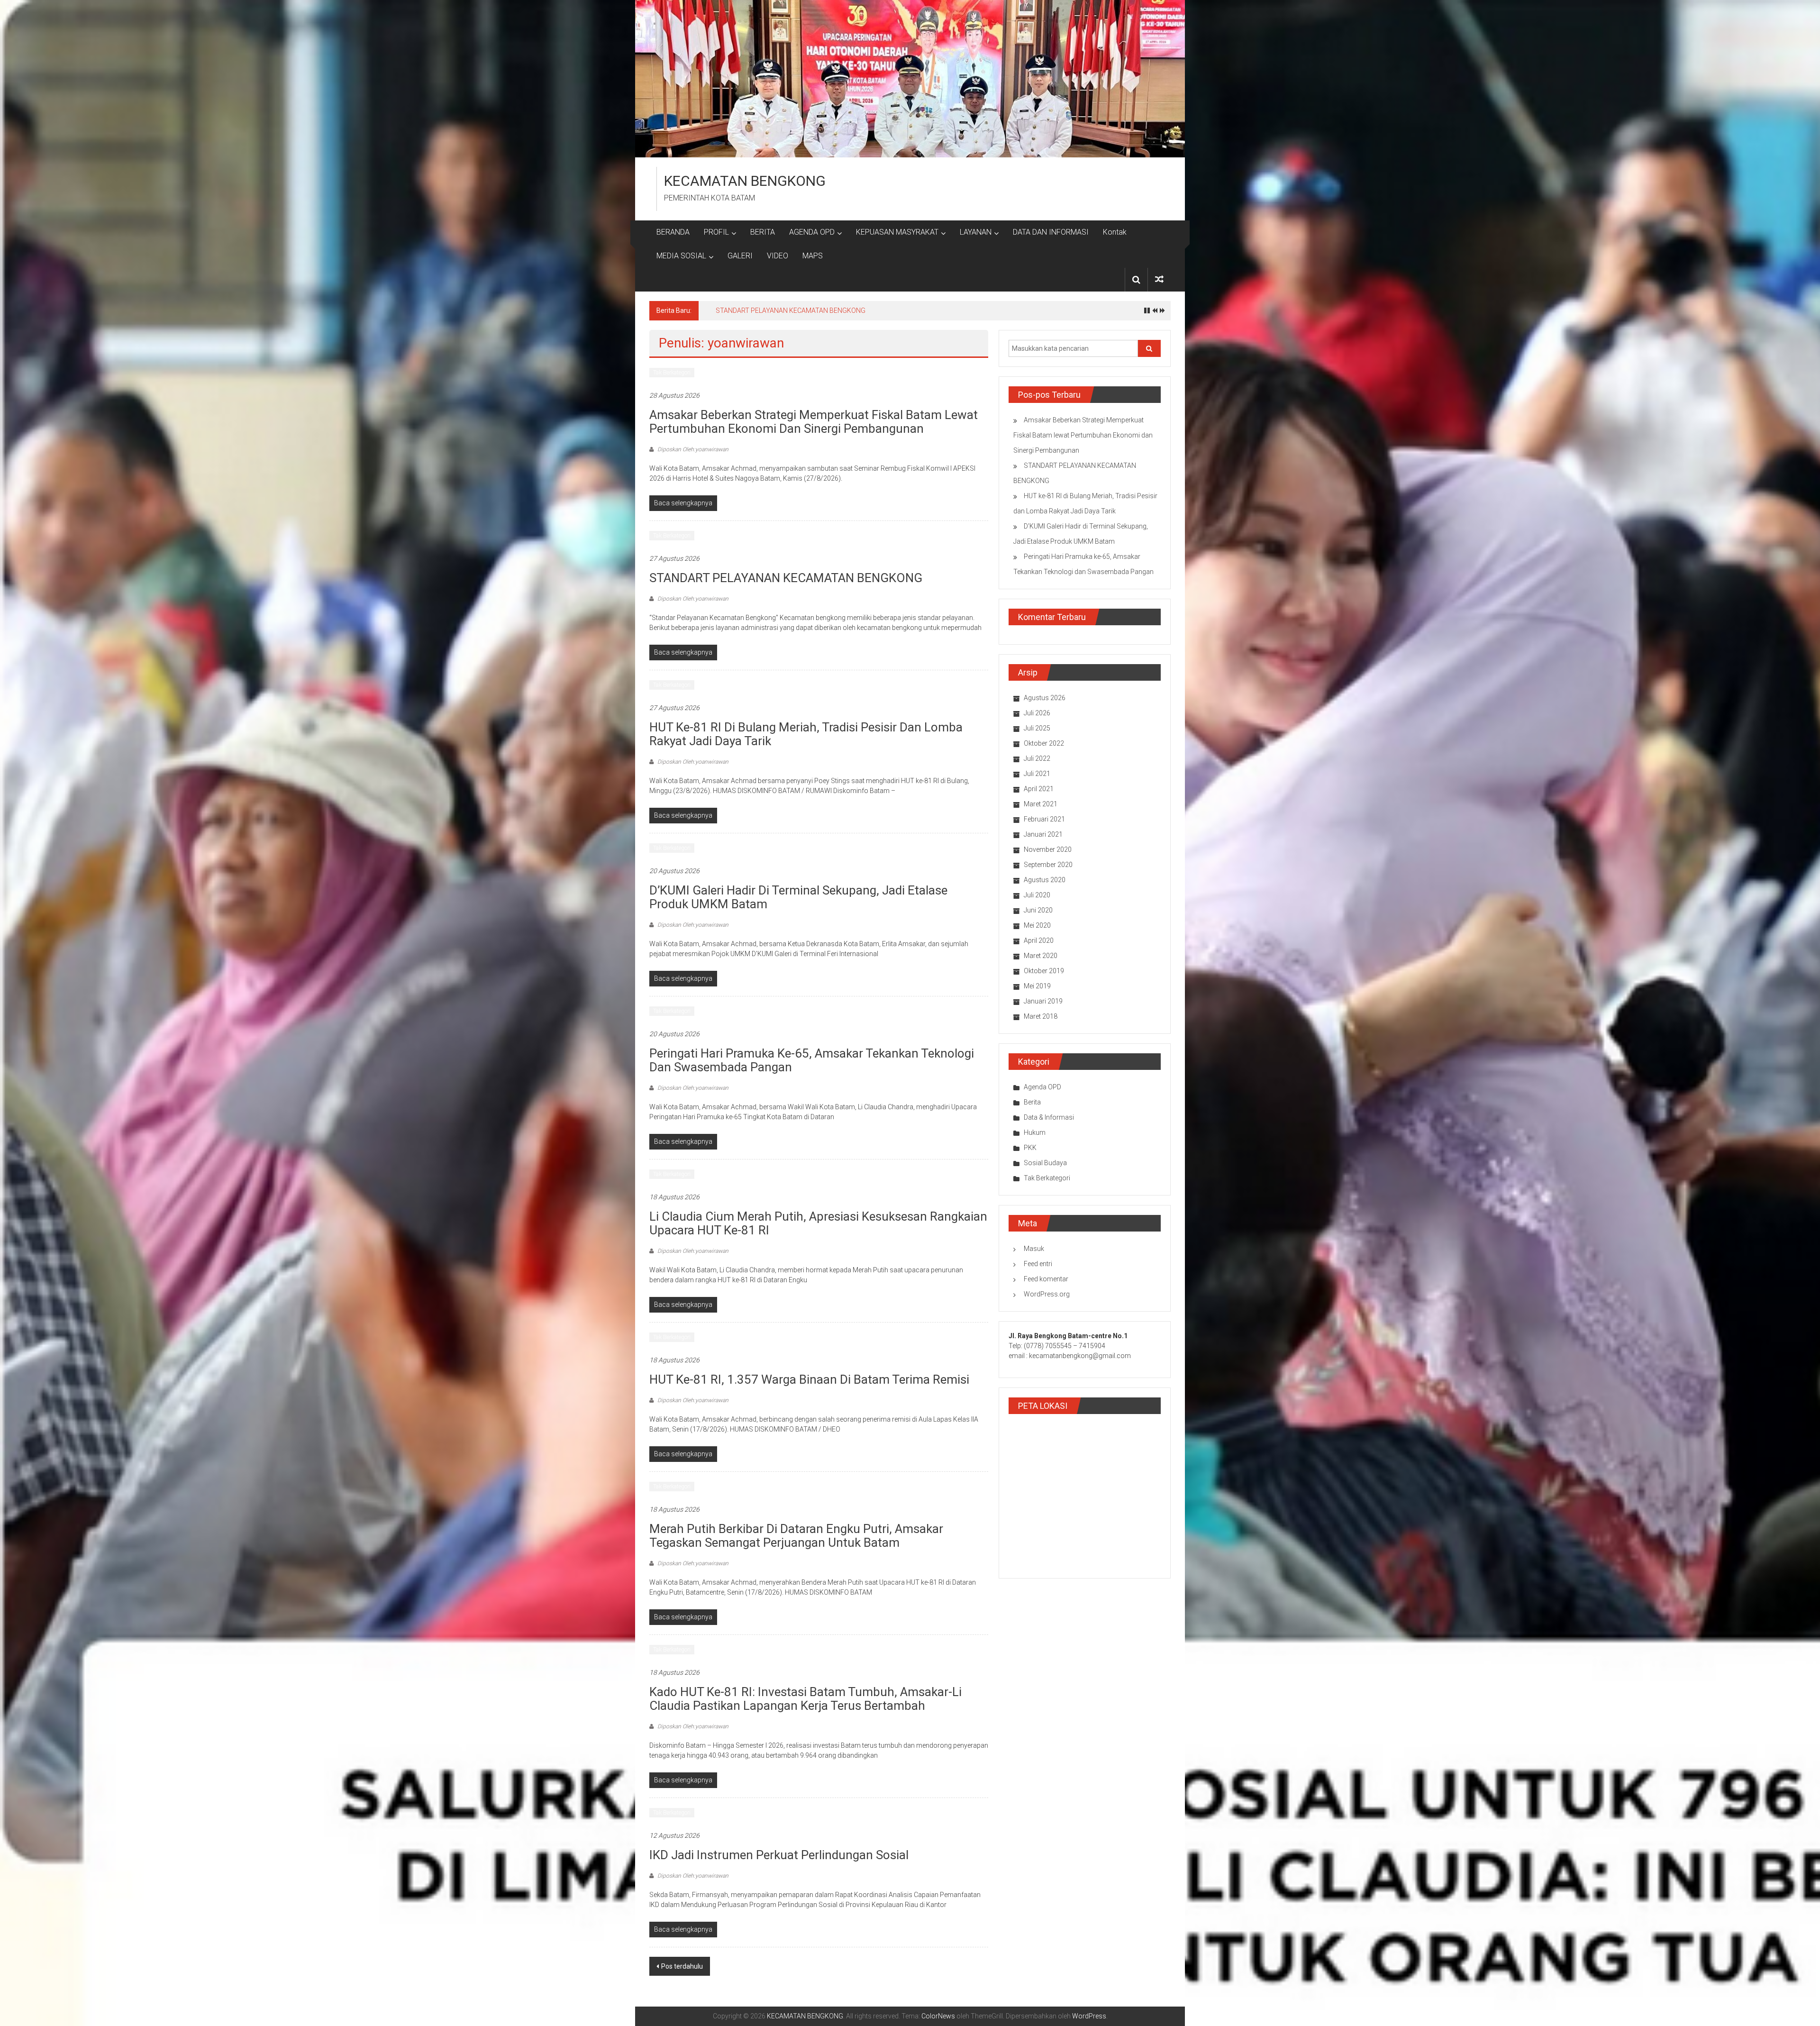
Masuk (1034, 1249)
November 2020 (1048, 849)
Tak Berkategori (672, 373)
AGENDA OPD (812, 232)
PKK (1030, 1148)
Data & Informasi (1049, 1117)
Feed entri (1038, 1264)
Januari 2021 (1043, 834)
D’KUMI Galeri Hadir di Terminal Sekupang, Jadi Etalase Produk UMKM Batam (829, 310)
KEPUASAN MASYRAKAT (897, 232)
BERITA (763, 232)
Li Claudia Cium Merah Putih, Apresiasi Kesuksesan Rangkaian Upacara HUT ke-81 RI (818, 1223)
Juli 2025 (1037, 728)
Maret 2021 (1041, 804)
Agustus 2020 (1045, 880)
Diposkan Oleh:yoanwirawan (692, 449)
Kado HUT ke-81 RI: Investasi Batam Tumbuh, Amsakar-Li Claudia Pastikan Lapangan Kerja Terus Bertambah (805, 1699)
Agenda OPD (1042, 1087)
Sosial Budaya (1045, 1163)
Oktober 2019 (1044, 971)
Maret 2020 (1041, 956)
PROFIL (716, 232)
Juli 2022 (1037, 758)
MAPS (813, 256)
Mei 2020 (1037, 925)
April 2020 (1039, 940)
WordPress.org (1047, 1294)
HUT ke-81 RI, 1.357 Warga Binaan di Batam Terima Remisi (809, 1379)
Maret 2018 (1041, 1016)
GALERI (740, 256)
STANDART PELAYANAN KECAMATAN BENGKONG (786, 578)
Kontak (1115, 232)
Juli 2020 (1037, 895)
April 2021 (1039, 789)
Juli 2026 (1037, 713)
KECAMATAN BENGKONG (745, 181)
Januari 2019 (1043, 1001)
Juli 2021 (1037, 774)
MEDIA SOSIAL (681, 256)
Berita (1032, 1102)
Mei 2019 (1037, 986)
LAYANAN (976, 232)
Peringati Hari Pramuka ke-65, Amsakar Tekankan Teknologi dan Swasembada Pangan (812, 1060)
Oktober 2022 (1044, 743)
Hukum (1035, 1132)
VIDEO (778, 256)
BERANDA (673, 232)
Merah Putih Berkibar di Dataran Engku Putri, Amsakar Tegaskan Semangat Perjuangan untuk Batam (796, 1536)
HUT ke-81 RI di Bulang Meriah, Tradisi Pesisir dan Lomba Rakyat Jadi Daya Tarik (806, 734)
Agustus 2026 (1045, 698)
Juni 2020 (1038, 910)
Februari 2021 (1044, 819)
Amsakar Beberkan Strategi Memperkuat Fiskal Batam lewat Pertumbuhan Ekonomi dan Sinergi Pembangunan (814, 422)
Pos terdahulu (682, 1966)
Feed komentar (1046, 1279)
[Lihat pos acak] (1159, 279)
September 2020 (1048, 865)
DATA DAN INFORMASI (1051, 232)
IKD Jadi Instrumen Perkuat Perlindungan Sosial (779, 1855)
